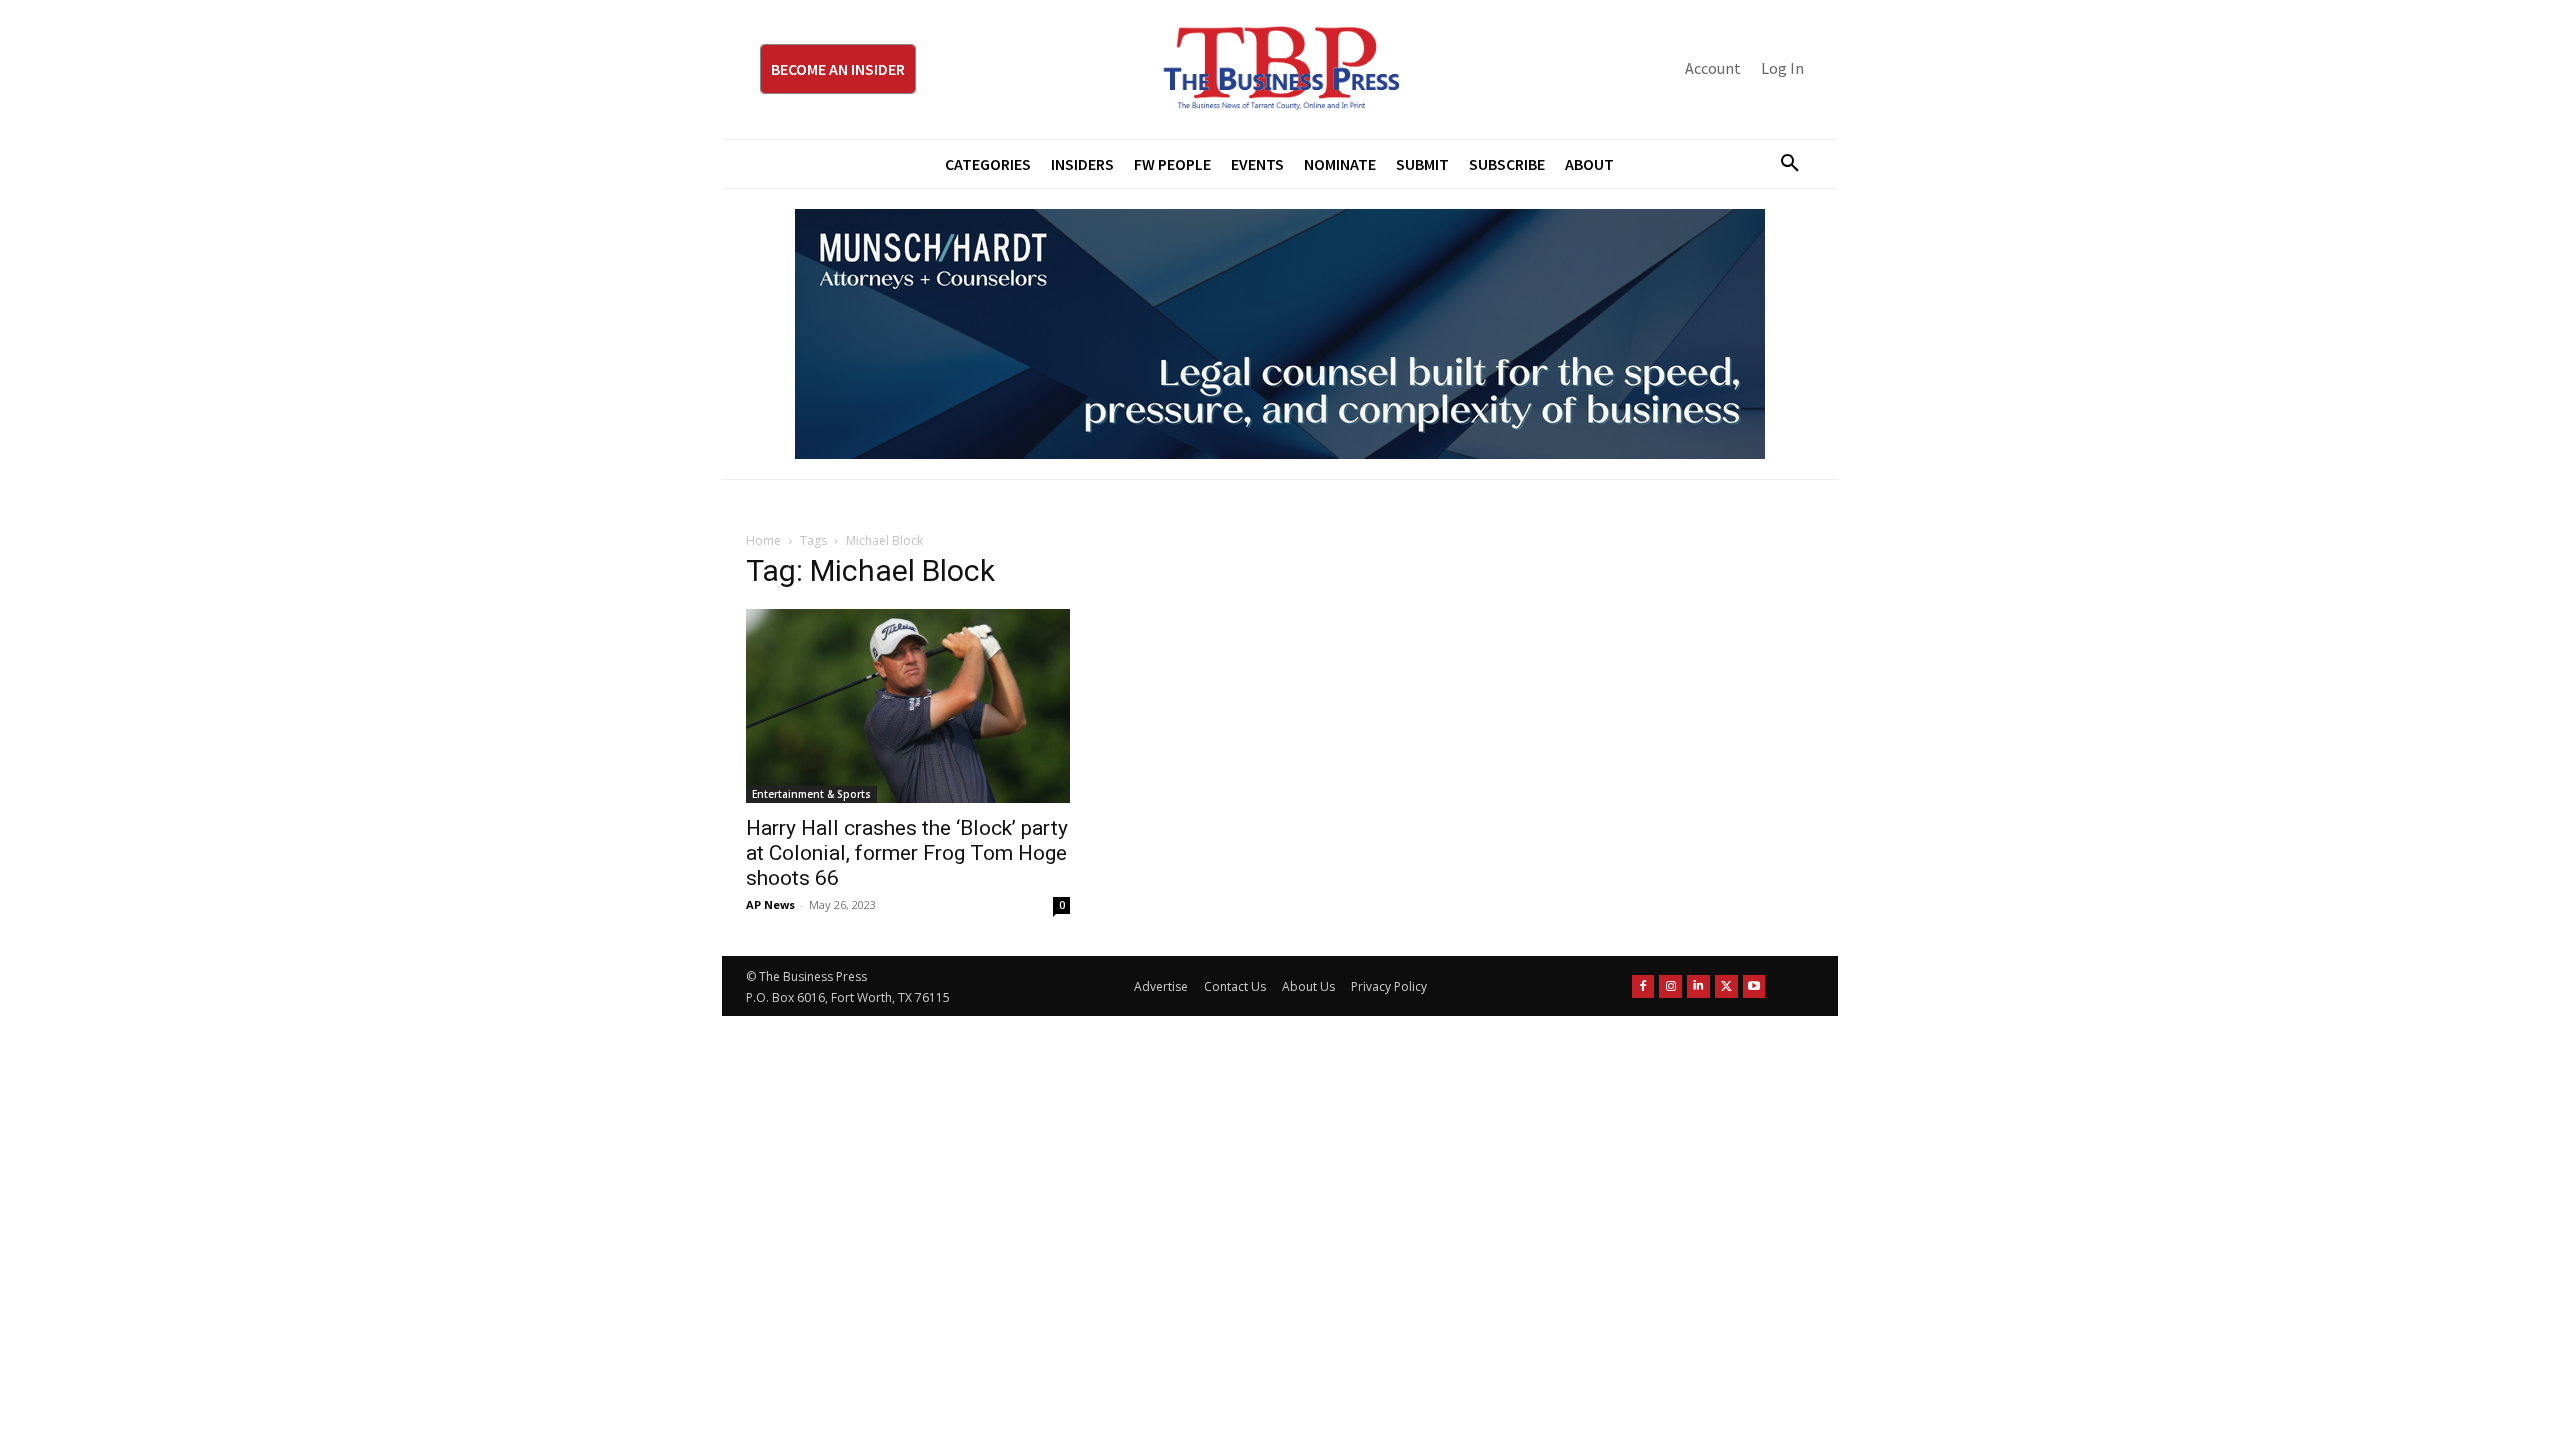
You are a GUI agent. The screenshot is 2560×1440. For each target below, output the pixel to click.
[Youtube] (1754, 986)
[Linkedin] (1698, 986)
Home (763, 540)
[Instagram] (1670, 986)
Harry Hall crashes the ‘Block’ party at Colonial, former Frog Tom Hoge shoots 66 (907, 853)
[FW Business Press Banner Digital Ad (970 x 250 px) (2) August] (1280, 334)
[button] (1782, 164)
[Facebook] (1643, 986)
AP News (770, 904)
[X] (1726, 986)
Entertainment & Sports (811, 794)
